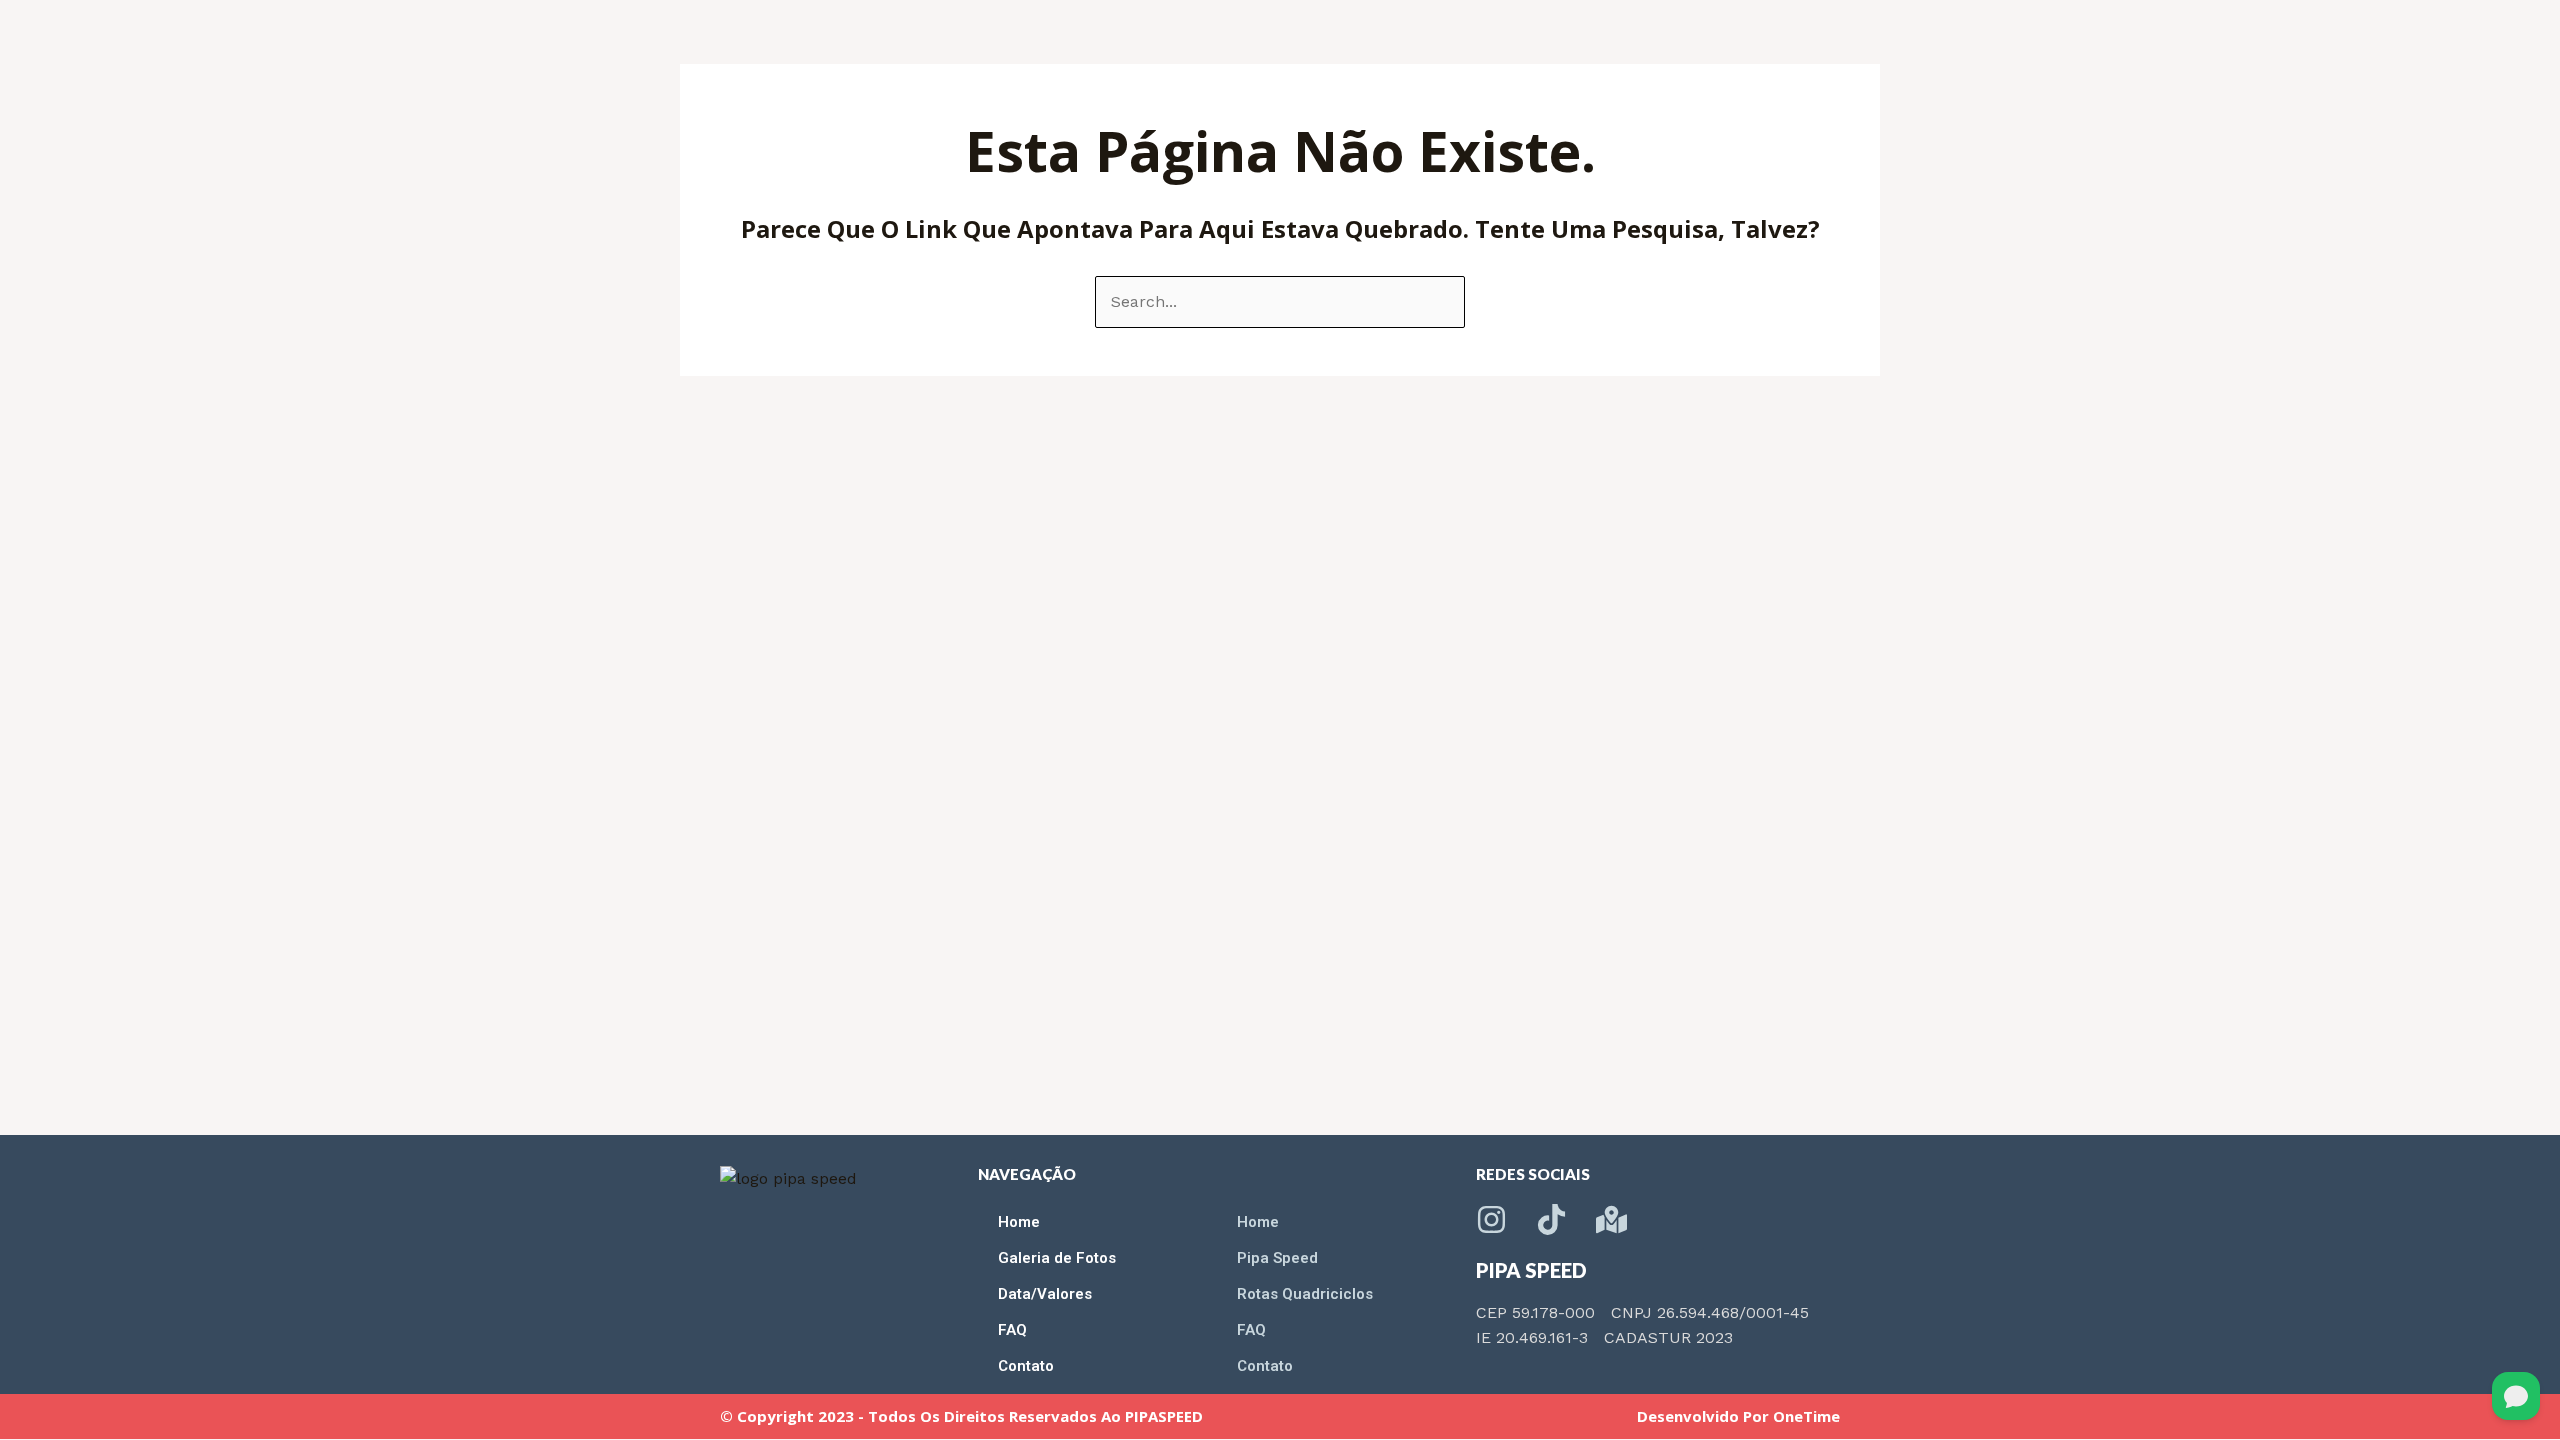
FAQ (1012, 1330)
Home (1019, 1222)
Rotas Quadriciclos (1305, 1294)
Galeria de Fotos (1057, 1258)
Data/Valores (1045, 1294)
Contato (1026, 1366)
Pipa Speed (1277, 1258)
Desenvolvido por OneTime (1738, 1416)
